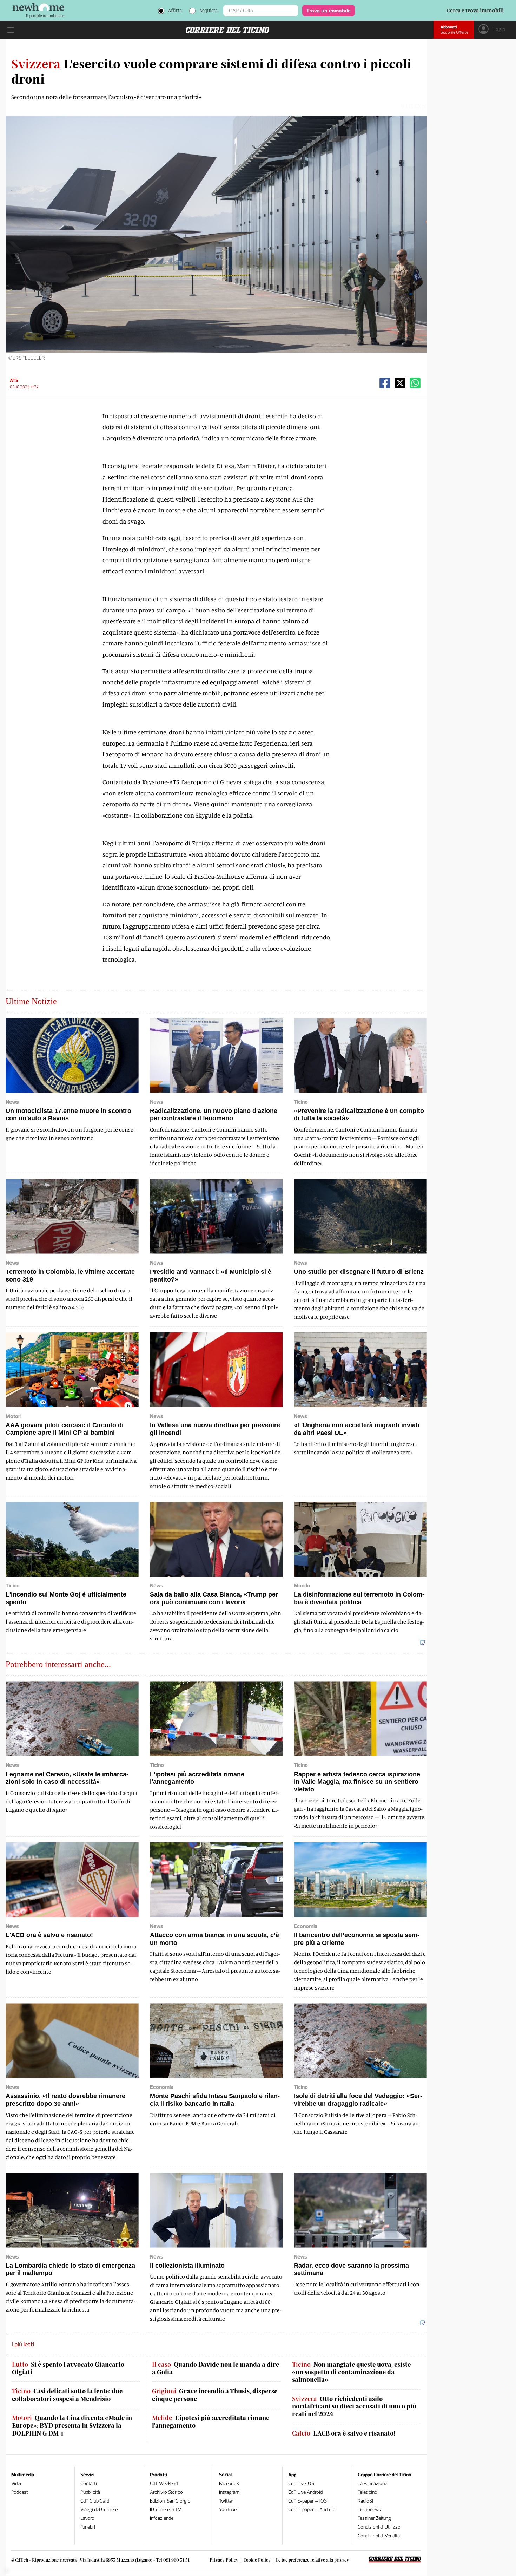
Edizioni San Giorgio (170, 2501)
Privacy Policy (224, 2560)
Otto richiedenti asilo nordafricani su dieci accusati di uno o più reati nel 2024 (354, 2406)
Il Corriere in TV (166, 2509)
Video (17, 2483)
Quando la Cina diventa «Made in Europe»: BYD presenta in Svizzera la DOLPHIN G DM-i (72, 2425)
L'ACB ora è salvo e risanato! (344, 2433)
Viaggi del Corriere (99, 2509)
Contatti (89, 2483)
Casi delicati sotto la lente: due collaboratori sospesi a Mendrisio (67, 2395)
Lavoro (87, 2518)
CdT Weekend (164, 2483)
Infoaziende (162, 2518)
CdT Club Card (95, 2501)
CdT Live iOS (301, 2483)
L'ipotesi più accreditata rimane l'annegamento (211, 2422)
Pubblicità (90, 2492)
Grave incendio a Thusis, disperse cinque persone (215, 2395)
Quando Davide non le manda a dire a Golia (216, 2368)
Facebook (229, 2483)
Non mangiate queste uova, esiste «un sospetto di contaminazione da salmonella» (351, 2372)
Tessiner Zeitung (374, 2518)
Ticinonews (369, 2509)
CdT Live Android (305, 2492)
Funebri (88, 2527)
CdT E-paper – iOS (307, 2501)
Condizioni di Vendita (379, 2536)
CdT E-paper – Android (312, 2509)
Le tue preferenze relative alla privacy (312, 2560)
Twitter (226, 2501)
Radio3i (365, 2501)
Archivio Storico (166, 2492)
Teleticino (368, 2492)
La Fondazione (372, 2483)
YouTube (228, 2509)
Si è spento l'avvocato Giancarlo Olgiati (68, 2368)
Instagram (229, 2492)
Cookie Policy (257, 2560)
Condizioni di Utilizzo (379, 2527)
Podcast (20, 2492)
